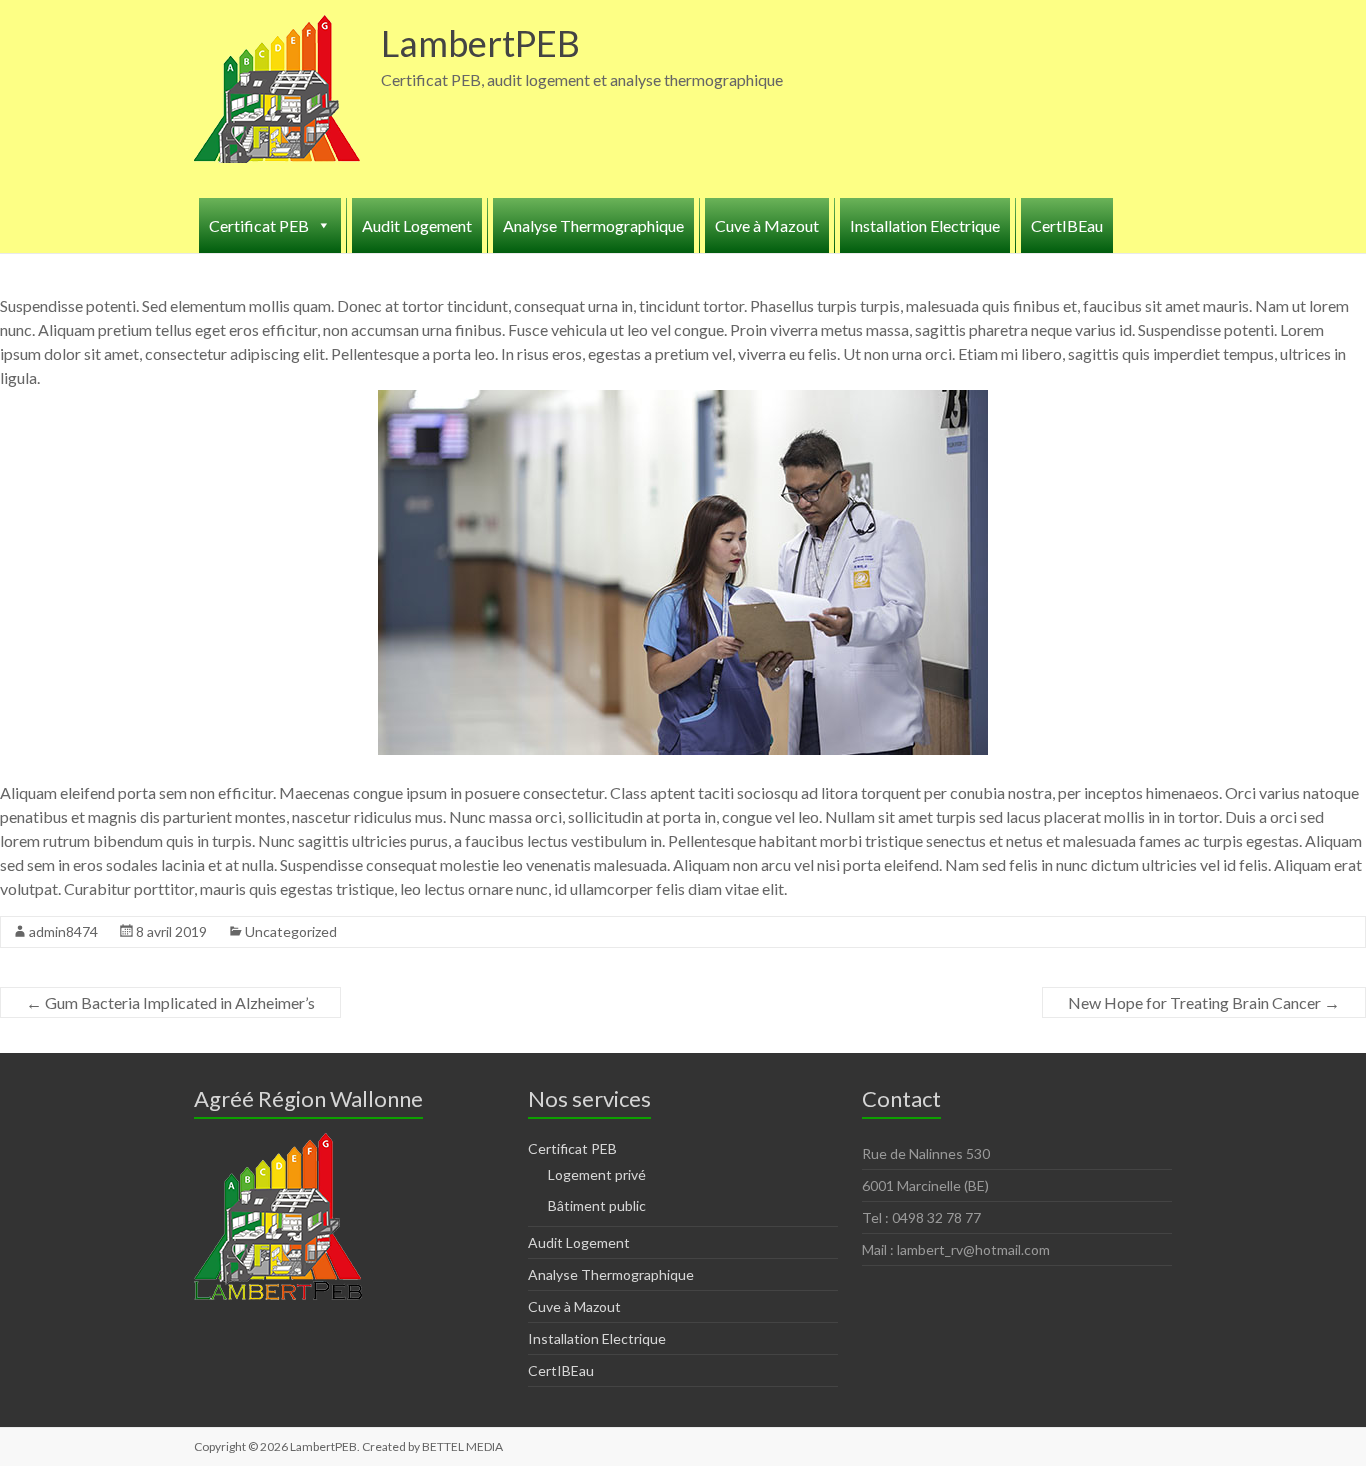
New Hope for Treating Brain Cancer (1204, 1002)
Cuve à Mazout (767, 225)
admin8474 (63, 931)
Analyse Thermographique (593, 225)
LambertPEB (480, 43)
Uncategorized (291, 931)
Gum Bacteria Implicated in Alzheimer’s (170, 1002)
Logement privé (597, 1174)
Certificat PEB (572, 1148)
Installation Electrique (925, 225)
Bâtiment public (597, 1205)
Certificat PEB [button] (259, 225)
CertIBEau (1067, 225)
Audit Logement (417, 225)
